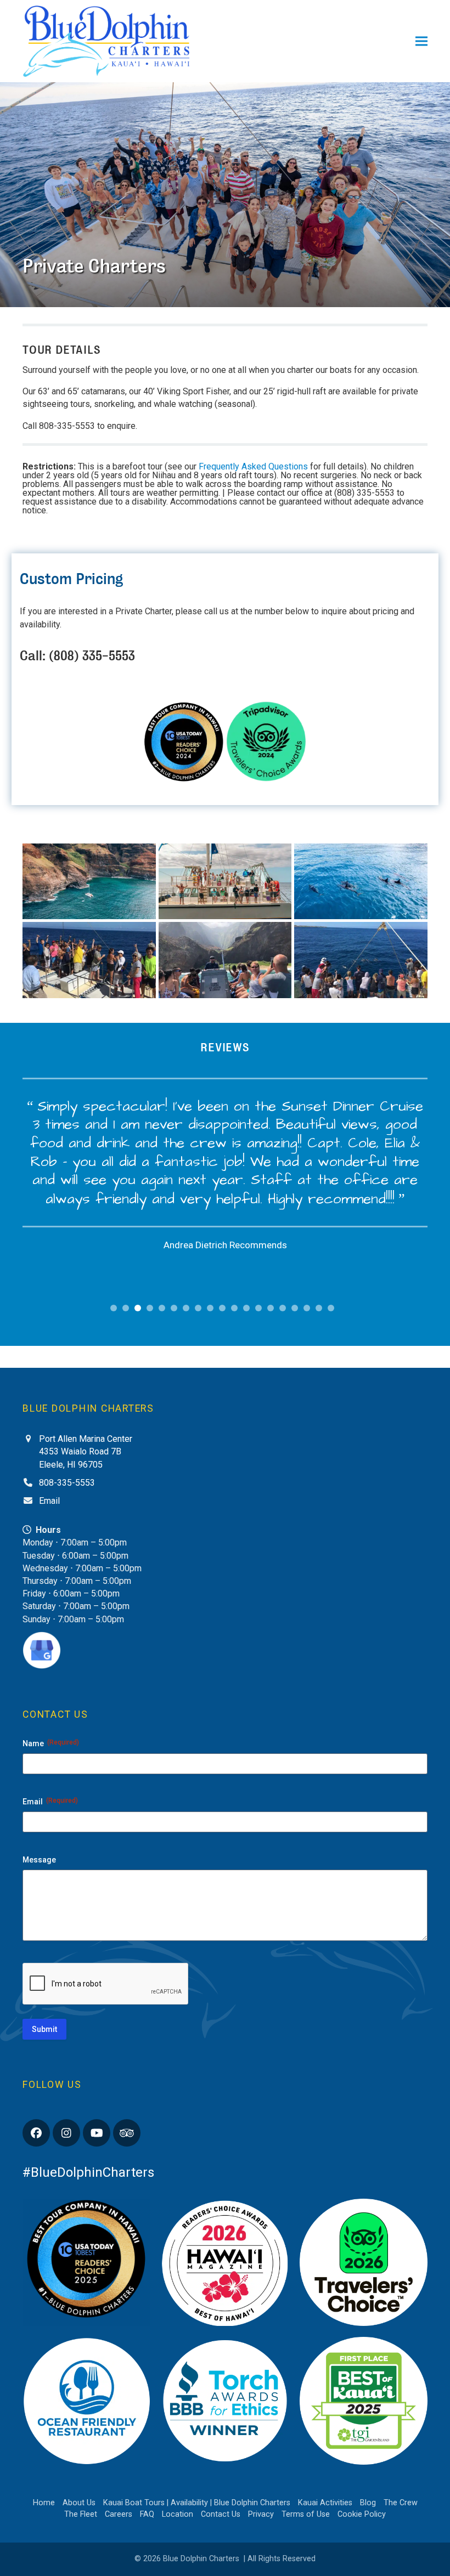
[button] (421, 41)
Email (49, 1501)
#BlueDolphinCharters (88, 2172)
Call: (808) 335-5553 (77, 656)
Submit (44, 2029)
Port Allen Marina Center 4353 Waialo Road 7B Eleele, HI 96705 (86, 1451)
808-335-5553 (67, 1483)
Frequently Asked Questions (253, 466)
